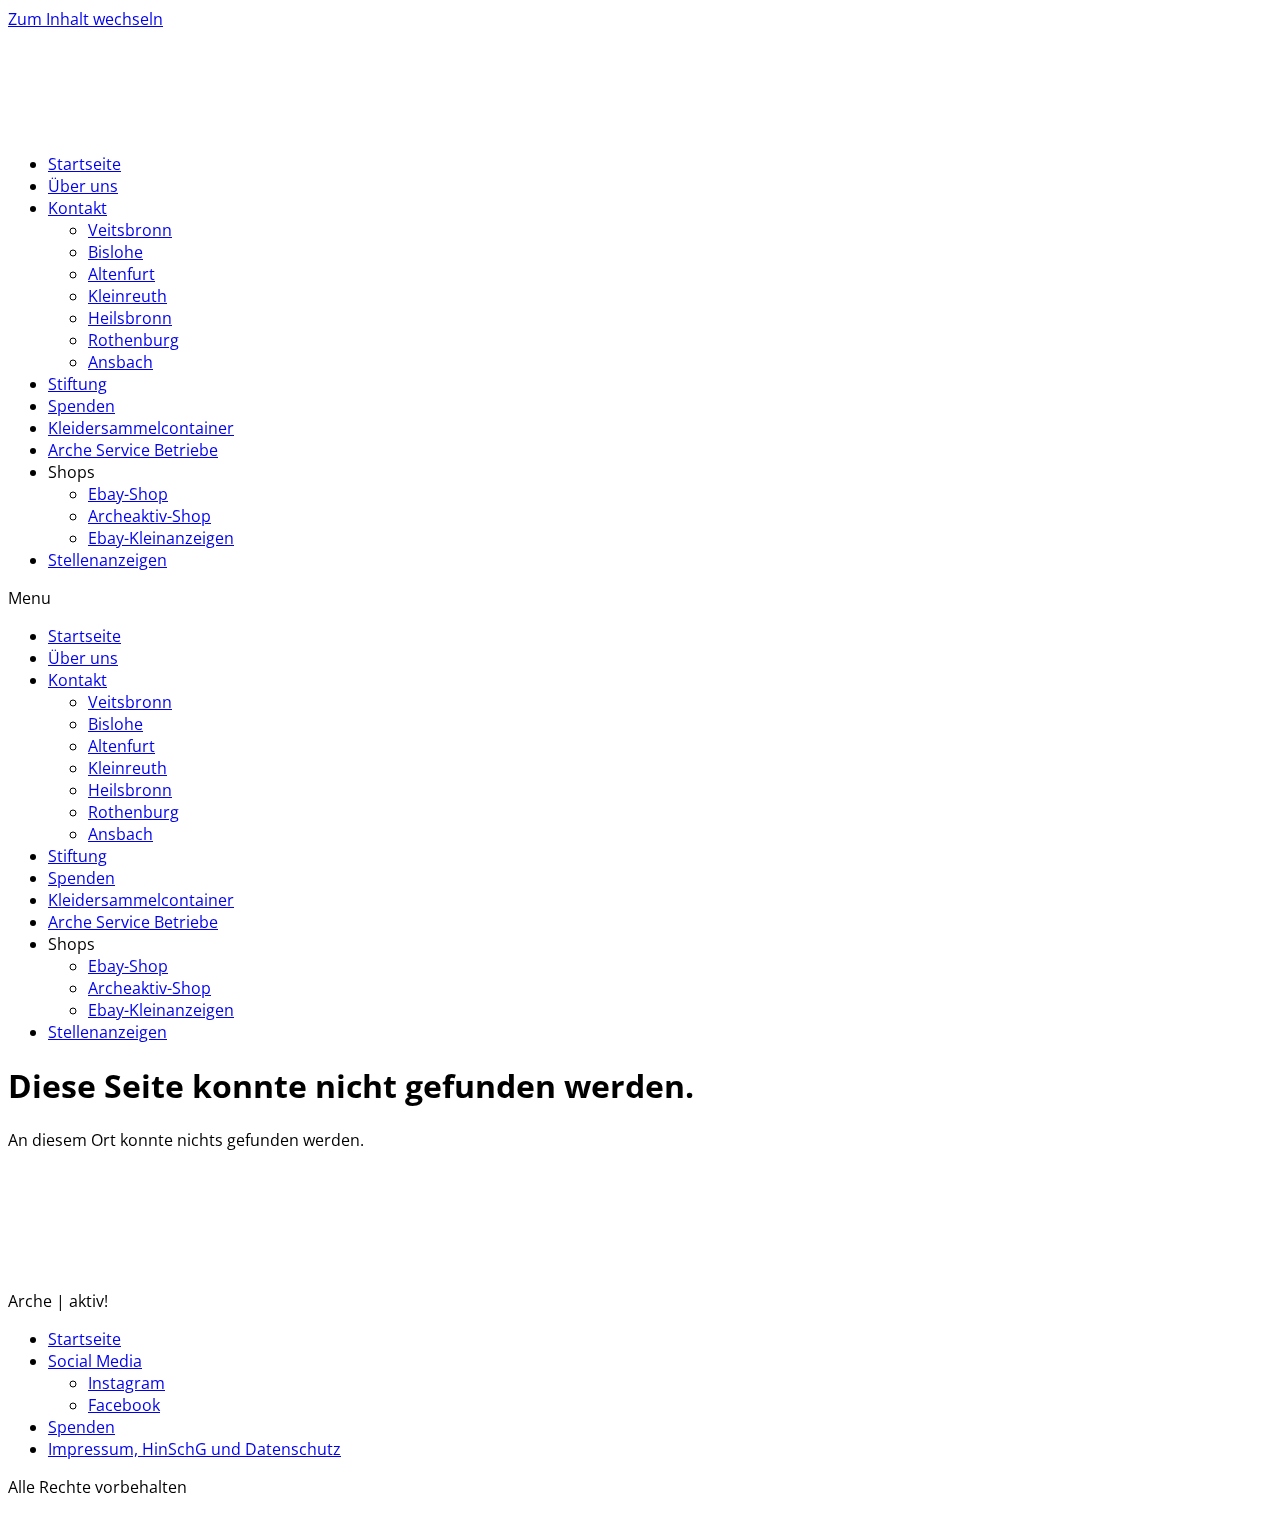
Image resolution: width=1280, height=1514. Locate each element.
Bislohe (115, 252)
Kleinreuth (127, 296)
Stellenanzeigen (107, 560)
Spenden (81, 406)
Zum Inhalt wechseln (85, 19)
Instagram (126, 1383)
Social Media (95, 1361)
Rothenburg (133, 340)
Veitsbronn (130, 230)
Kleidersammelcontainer (141, 428)
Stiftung (77, 384)
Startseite (84, 164)
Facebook (124, 1405)
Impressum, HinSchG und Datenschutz (194, 1449)
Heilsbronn (130, 318)
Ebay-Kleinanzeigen (161, 538)
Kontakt (77, 208)
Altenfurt (121, 274)
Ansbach (120, 362)
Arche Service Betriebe (133, 450)
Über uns (83, 186)
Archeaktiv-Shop (149, 516)
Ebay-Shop (128, 494)
